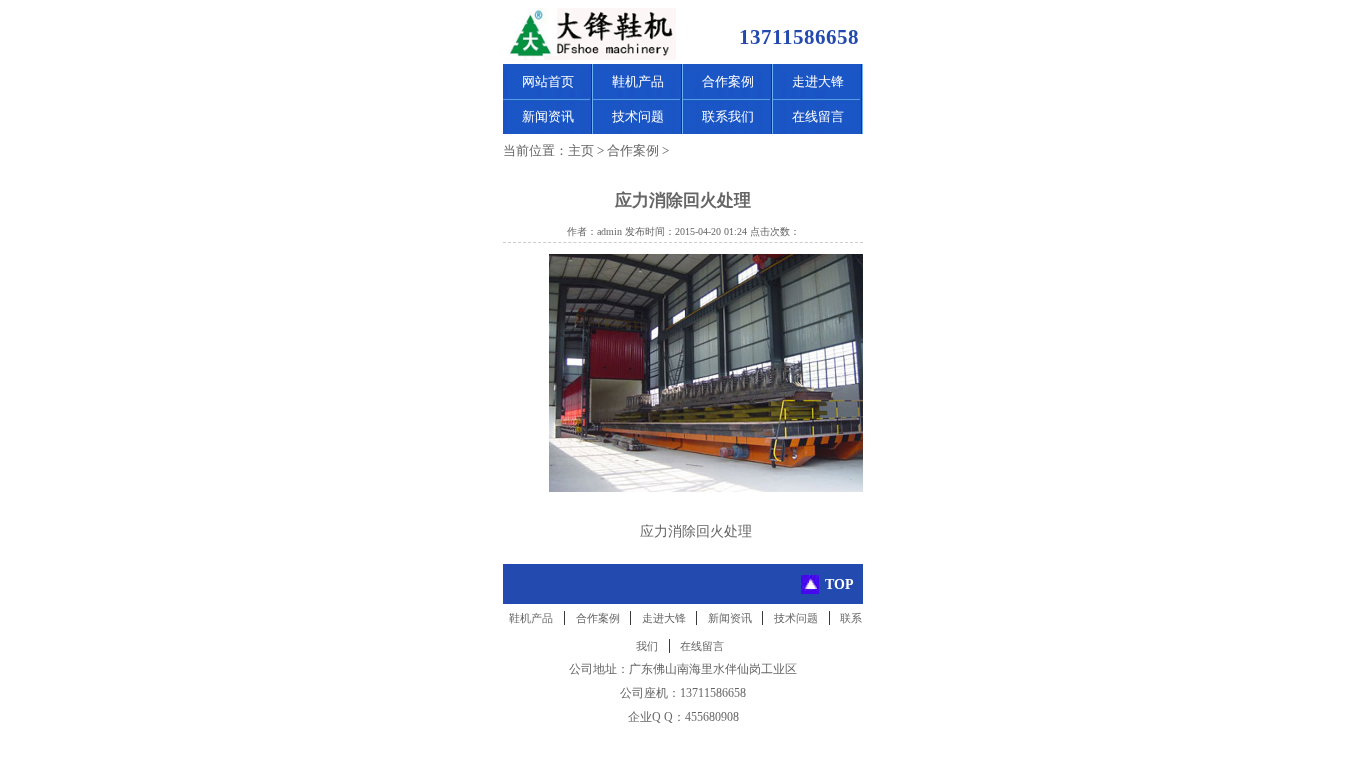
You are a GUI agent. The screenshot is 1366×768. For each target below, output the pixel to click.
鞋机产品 (638, 81)
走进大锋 (818, 81)
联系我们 (728, 116)
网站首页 (548, 81)
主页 (581, 151)
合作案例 (728, 81)
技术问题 (638, 116)
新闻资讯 (548, 116)
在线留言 (818, 116)
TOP (839, 584)
